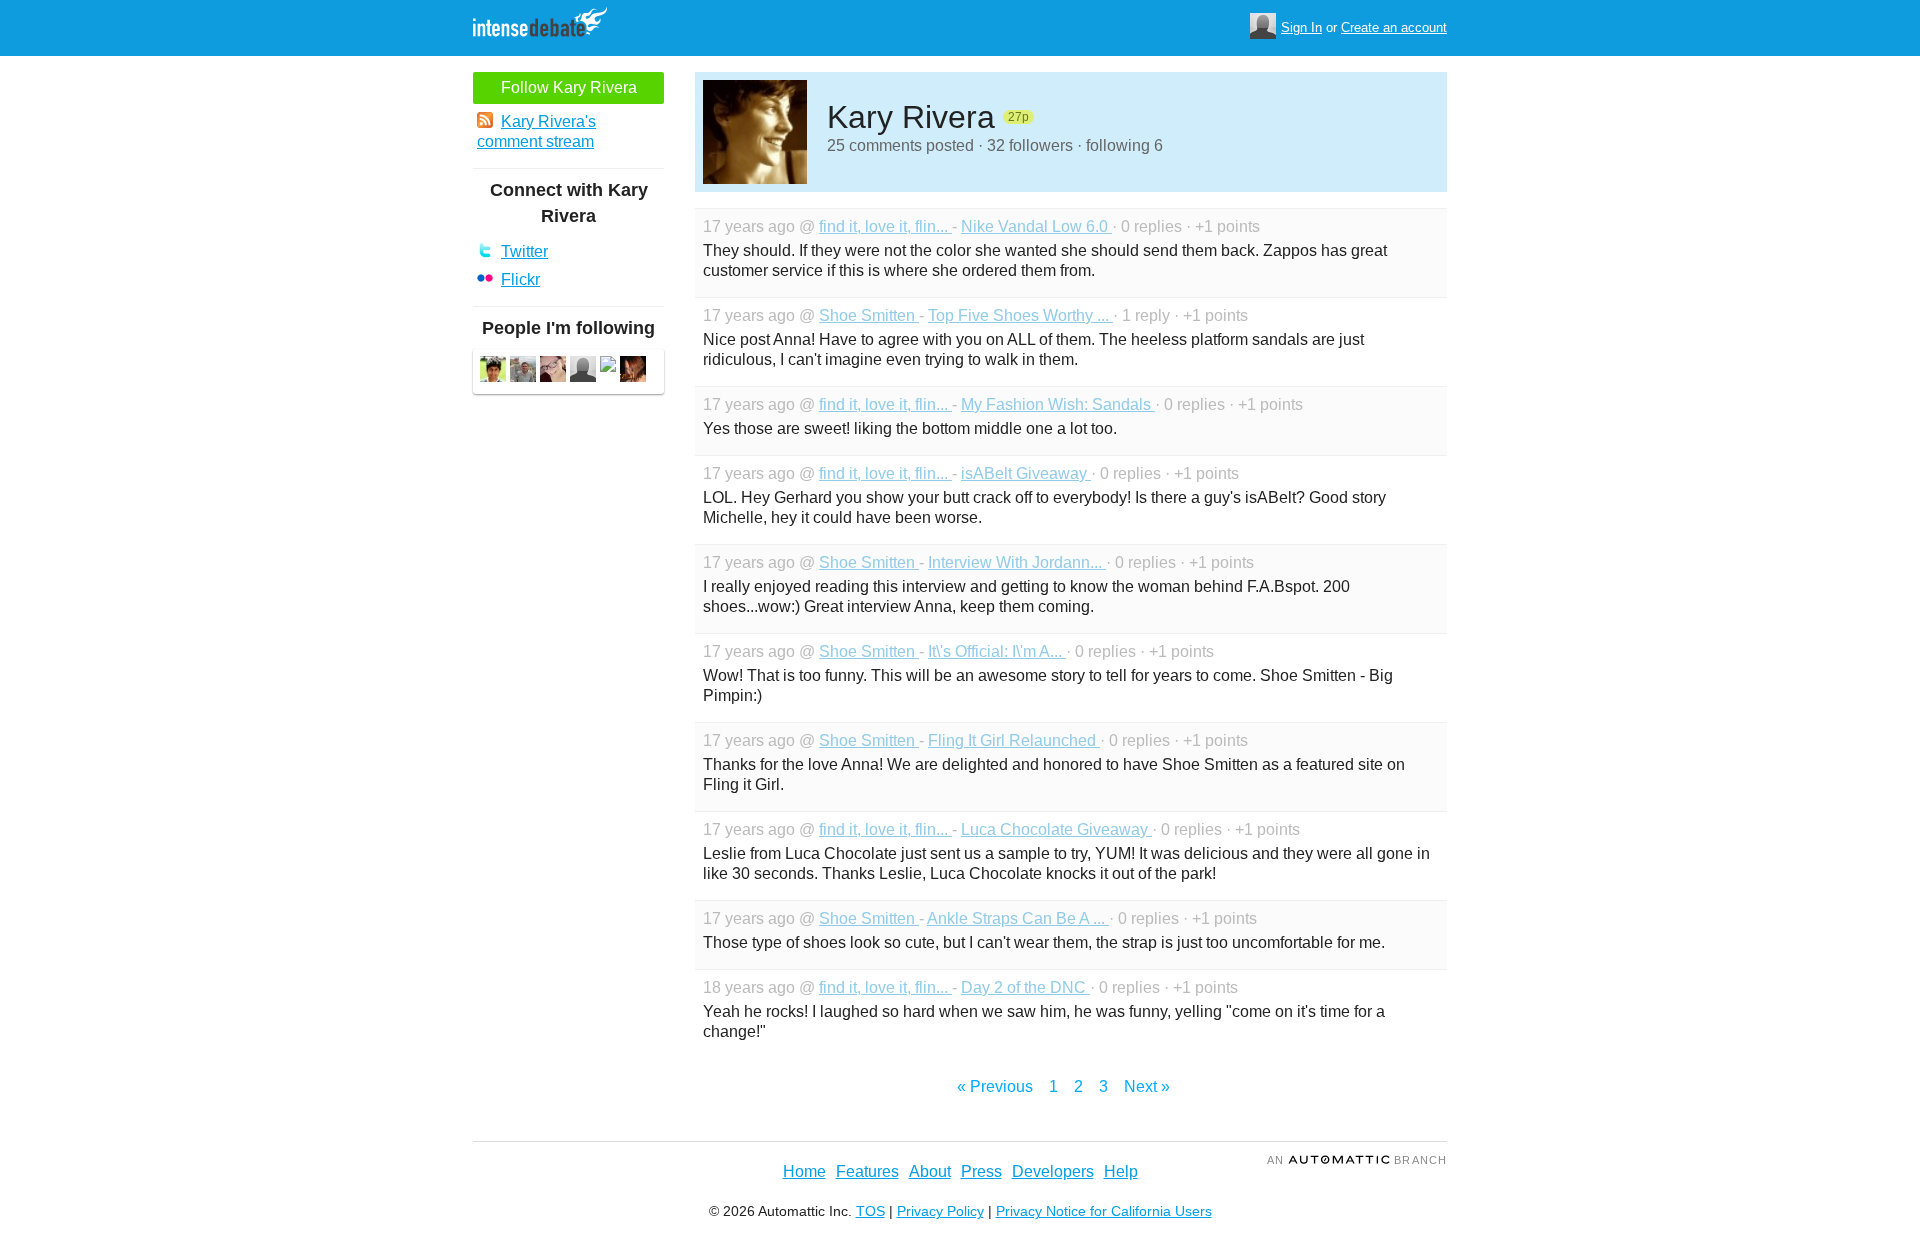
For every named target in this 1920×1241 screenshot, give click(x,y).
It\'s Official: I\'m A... (997, 651)
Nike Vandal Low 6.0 (1036, 226)
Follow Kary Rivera (569, 87)
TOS (870, 1211)
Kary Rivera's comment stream (536, 131)
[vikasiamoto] (493, 371)
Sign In (1301, 27)
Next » (1147, 1086)
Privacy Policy (940, 1211)
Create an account (1394, 27)
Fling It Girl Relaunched (1014, 740)
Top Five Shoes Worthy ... (1020, 315)
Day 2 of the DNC (1025, 987)
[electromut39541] (633, 371)
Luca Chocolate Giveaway (1056, 829)
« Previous (995, 1086)
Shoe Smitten (869, 315)
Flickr (520, 279)
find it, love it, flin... (885, 226)
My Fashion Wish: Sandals (1058, 404)
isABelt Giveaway (1026, 473)
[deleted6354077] (608, 366)
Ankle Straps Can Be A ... (1018, 918)
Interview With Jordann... (1017, 562)
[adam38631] (523, 371)
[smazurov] (583, 371)
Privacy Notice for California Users (1104, 1211)
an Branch (1357, 1160)
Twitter (524, 251)
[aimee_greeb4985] (553, 371)
